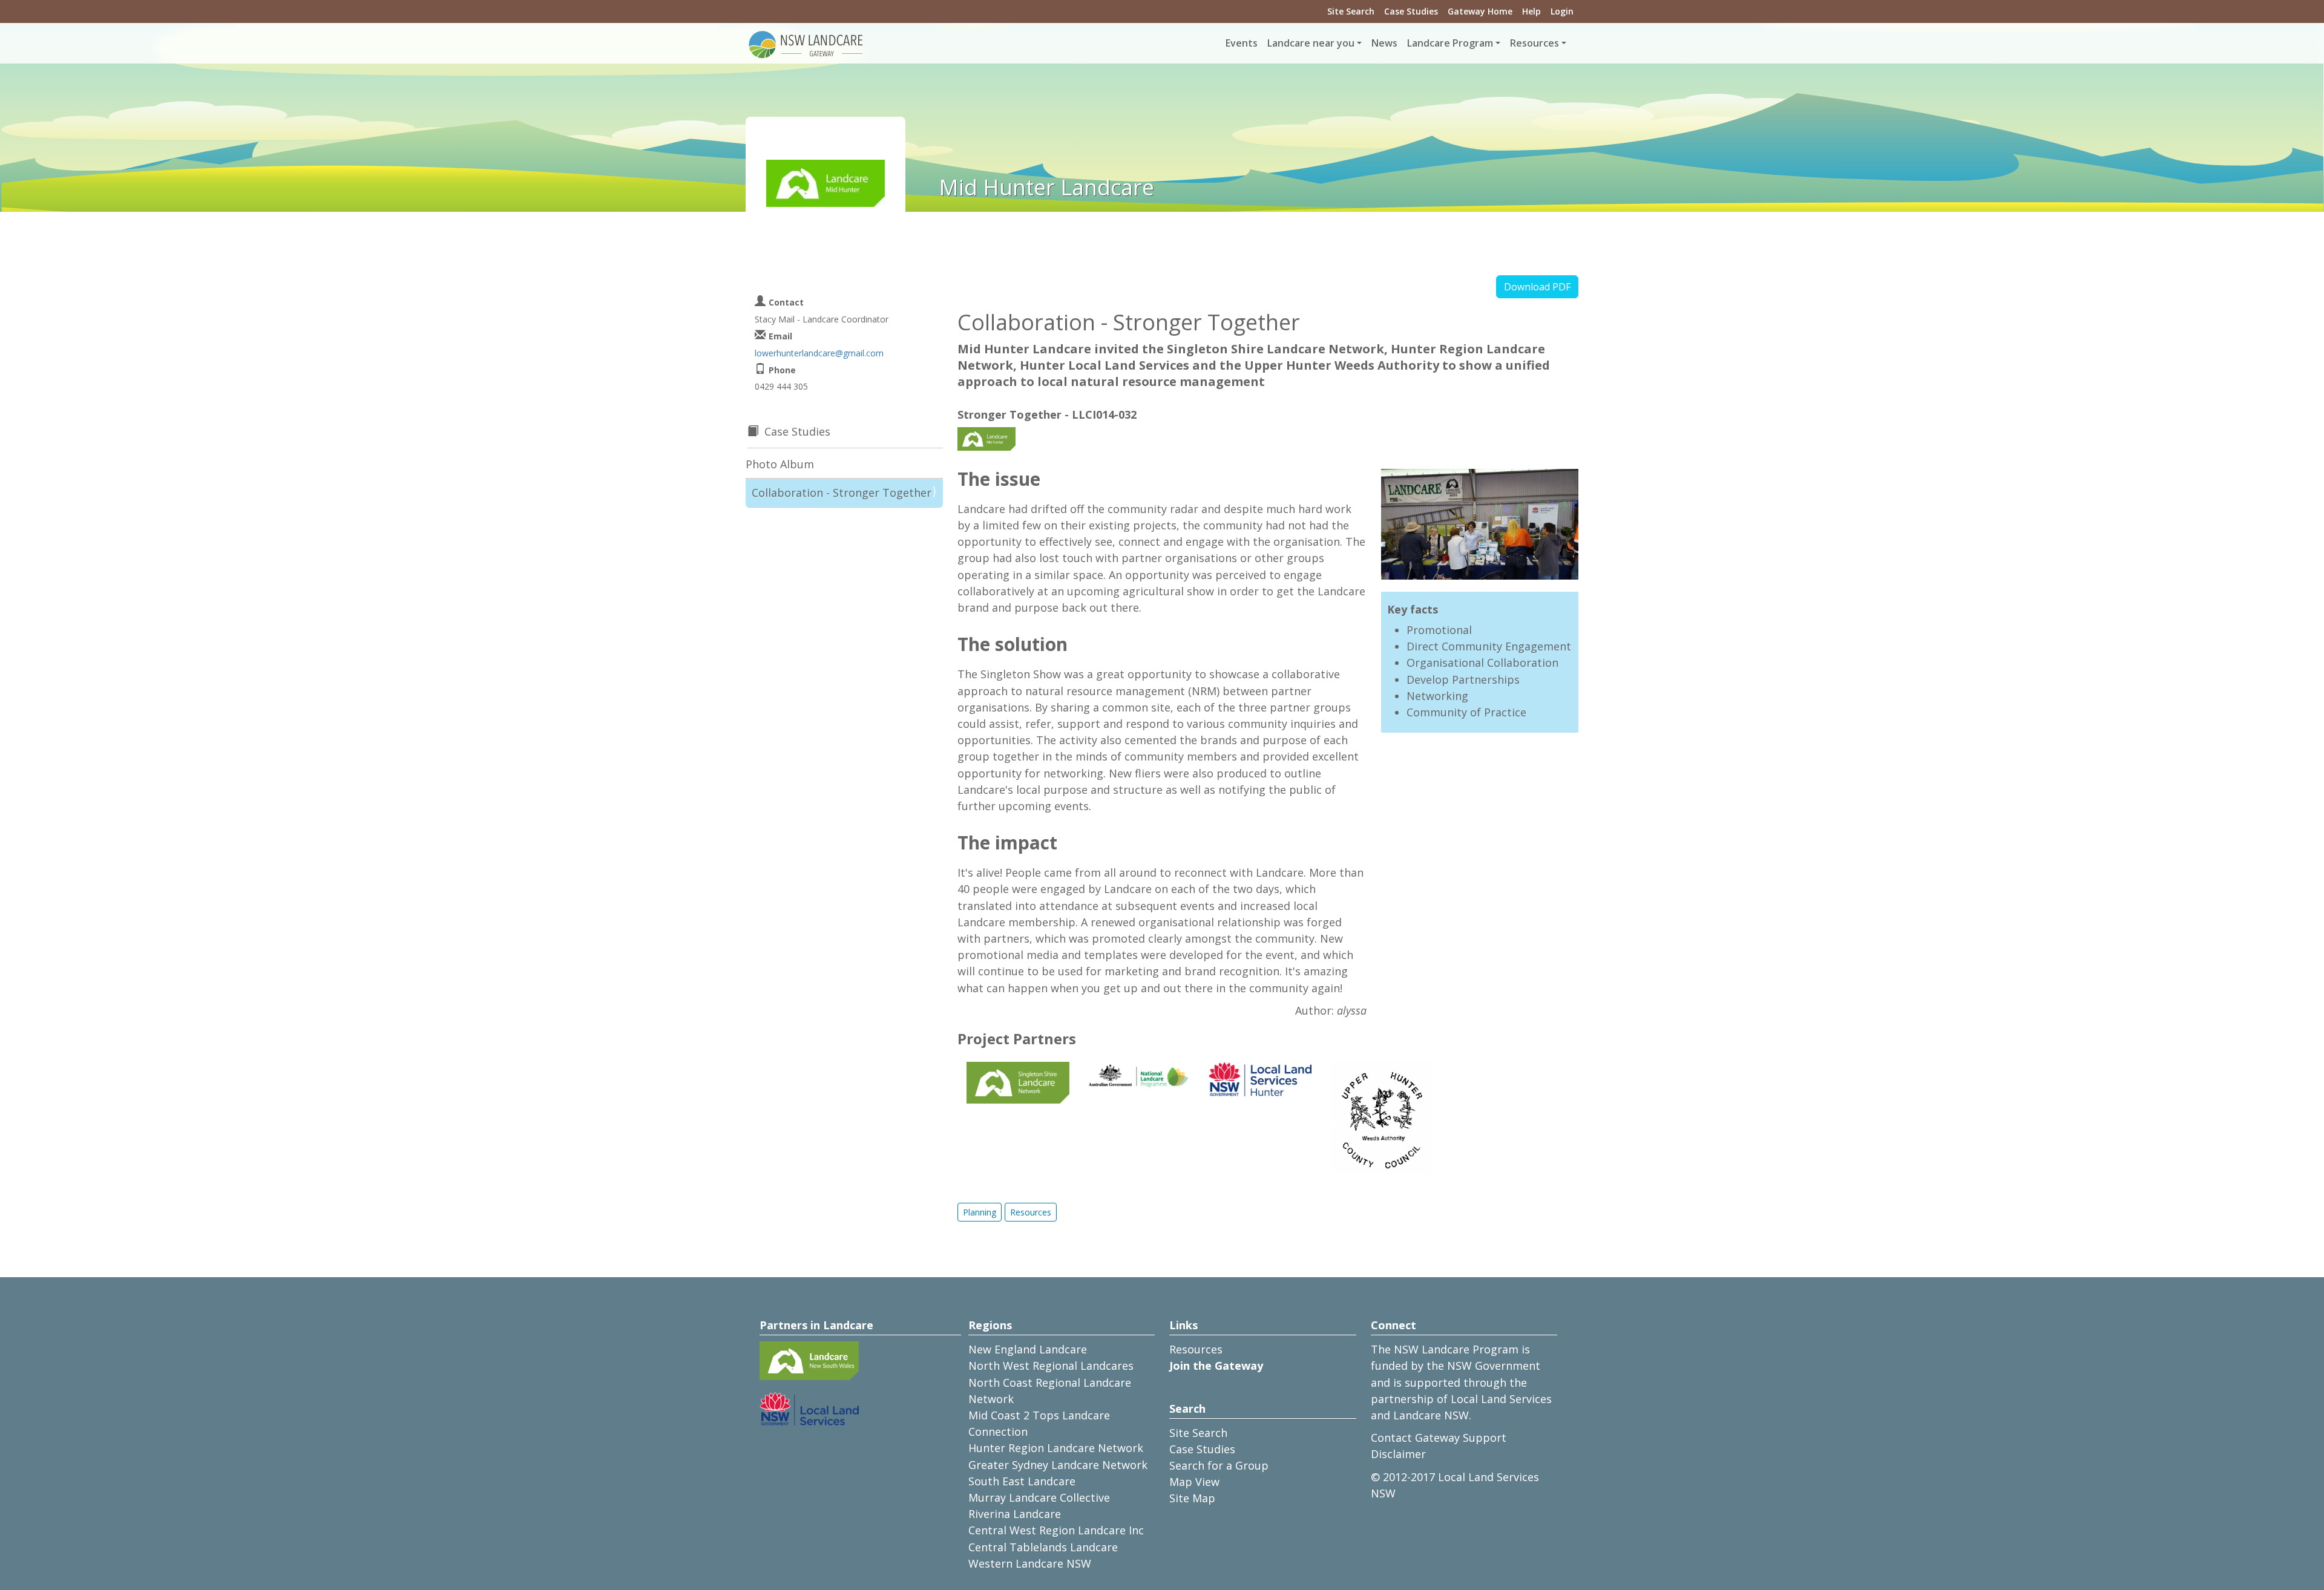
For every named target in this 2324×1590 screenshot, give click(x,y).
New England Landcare (1028, 1349)
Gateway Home (1480, 11)
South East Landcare (1022, 1481)
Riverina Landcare (1015, 1514)
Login (1562, 11)
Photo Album (780, 464)
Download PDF (1537, 287)
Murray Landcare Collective (1039, 1497)
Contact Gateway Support (1439, 1438)
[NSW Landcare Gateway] (806, 44)
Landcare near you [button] (1311, 43)
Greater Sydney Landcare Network (1058, 1465)
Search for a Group (1219, 1465)
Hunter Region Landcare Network (1056, 1448)
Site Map (1192, 1498)
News (1384, 43)
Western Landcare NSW (1030, 1563)
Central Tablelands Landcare (1043, 1547)
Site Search (1351, 11)
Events (1242, 43)
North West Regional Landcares (1051, 1366)
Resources (1196, 1349)
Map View (1194, 1482)
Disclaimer (1398, 1454)
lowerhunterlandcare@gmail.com (819, 353)
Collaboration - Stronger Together (842, 492)
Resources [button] (1535, 43)
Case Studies (1411, 11)
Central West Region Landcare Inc (1056, 1530)
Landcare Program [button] (1450, 43)
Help (1531, 11)
